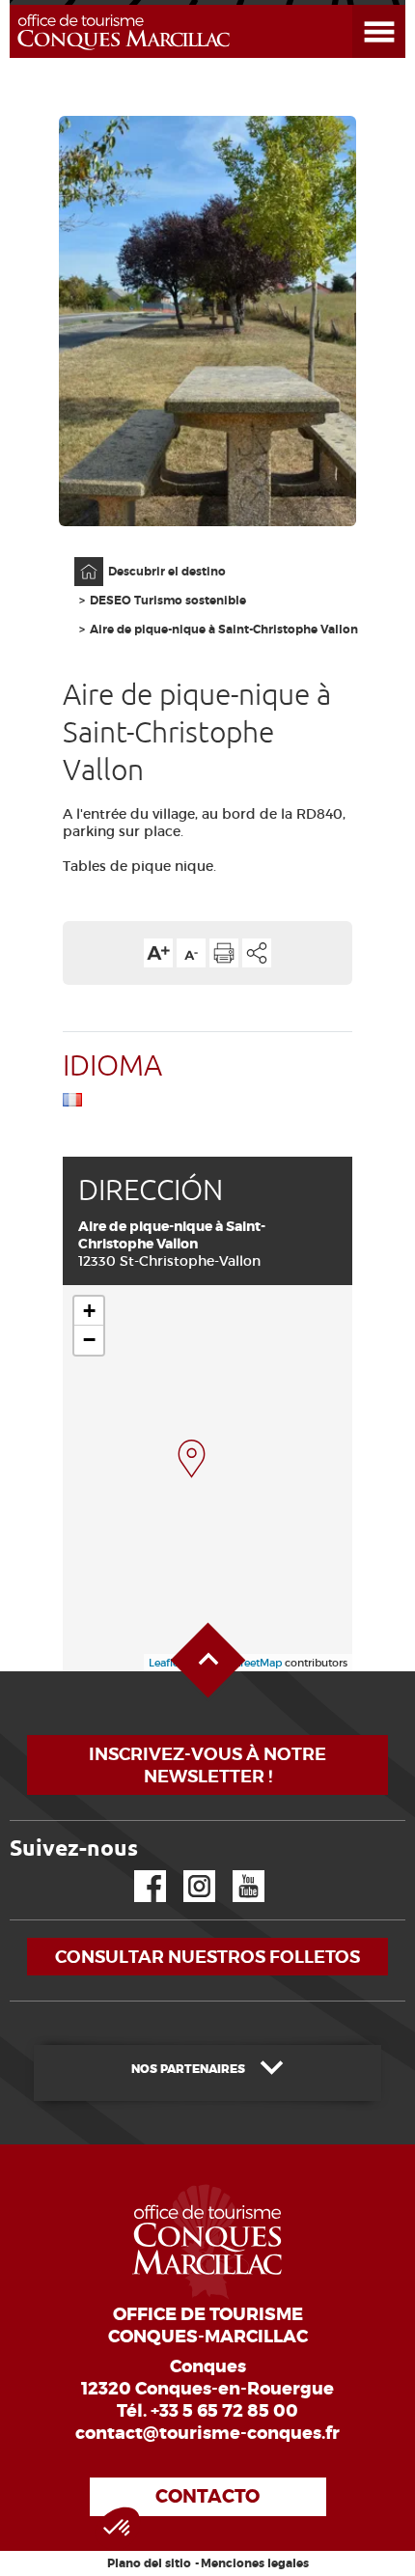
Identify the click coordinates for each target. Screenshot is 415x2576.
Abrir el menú (356, 5)
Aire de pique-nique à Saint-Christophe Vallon (224, 630)
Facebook (138, 1871)
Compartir (257, 953)
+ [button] (89, 1311)
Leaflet (166, 1663)
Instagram (186, 1871)
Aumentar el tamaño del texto (158, 953)
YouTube (236, 1871)
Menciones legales (255, 2563)
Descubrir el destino (167, 572)
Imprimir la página (224, 953)
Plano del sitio (149, 2563)
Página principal (79, 558)
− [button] (89, 1340)
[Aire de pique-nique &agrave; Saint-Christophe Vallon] (192, 1459)
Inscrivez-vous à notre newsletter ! (207, 1765)
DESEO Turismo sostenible (168, 601)
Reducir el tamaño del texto (191, 953)
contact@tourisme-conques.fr (207, 2433)
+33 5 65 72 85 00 (224, 2411)
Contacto (207, 2496)
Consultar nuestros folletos (207, 1957)
